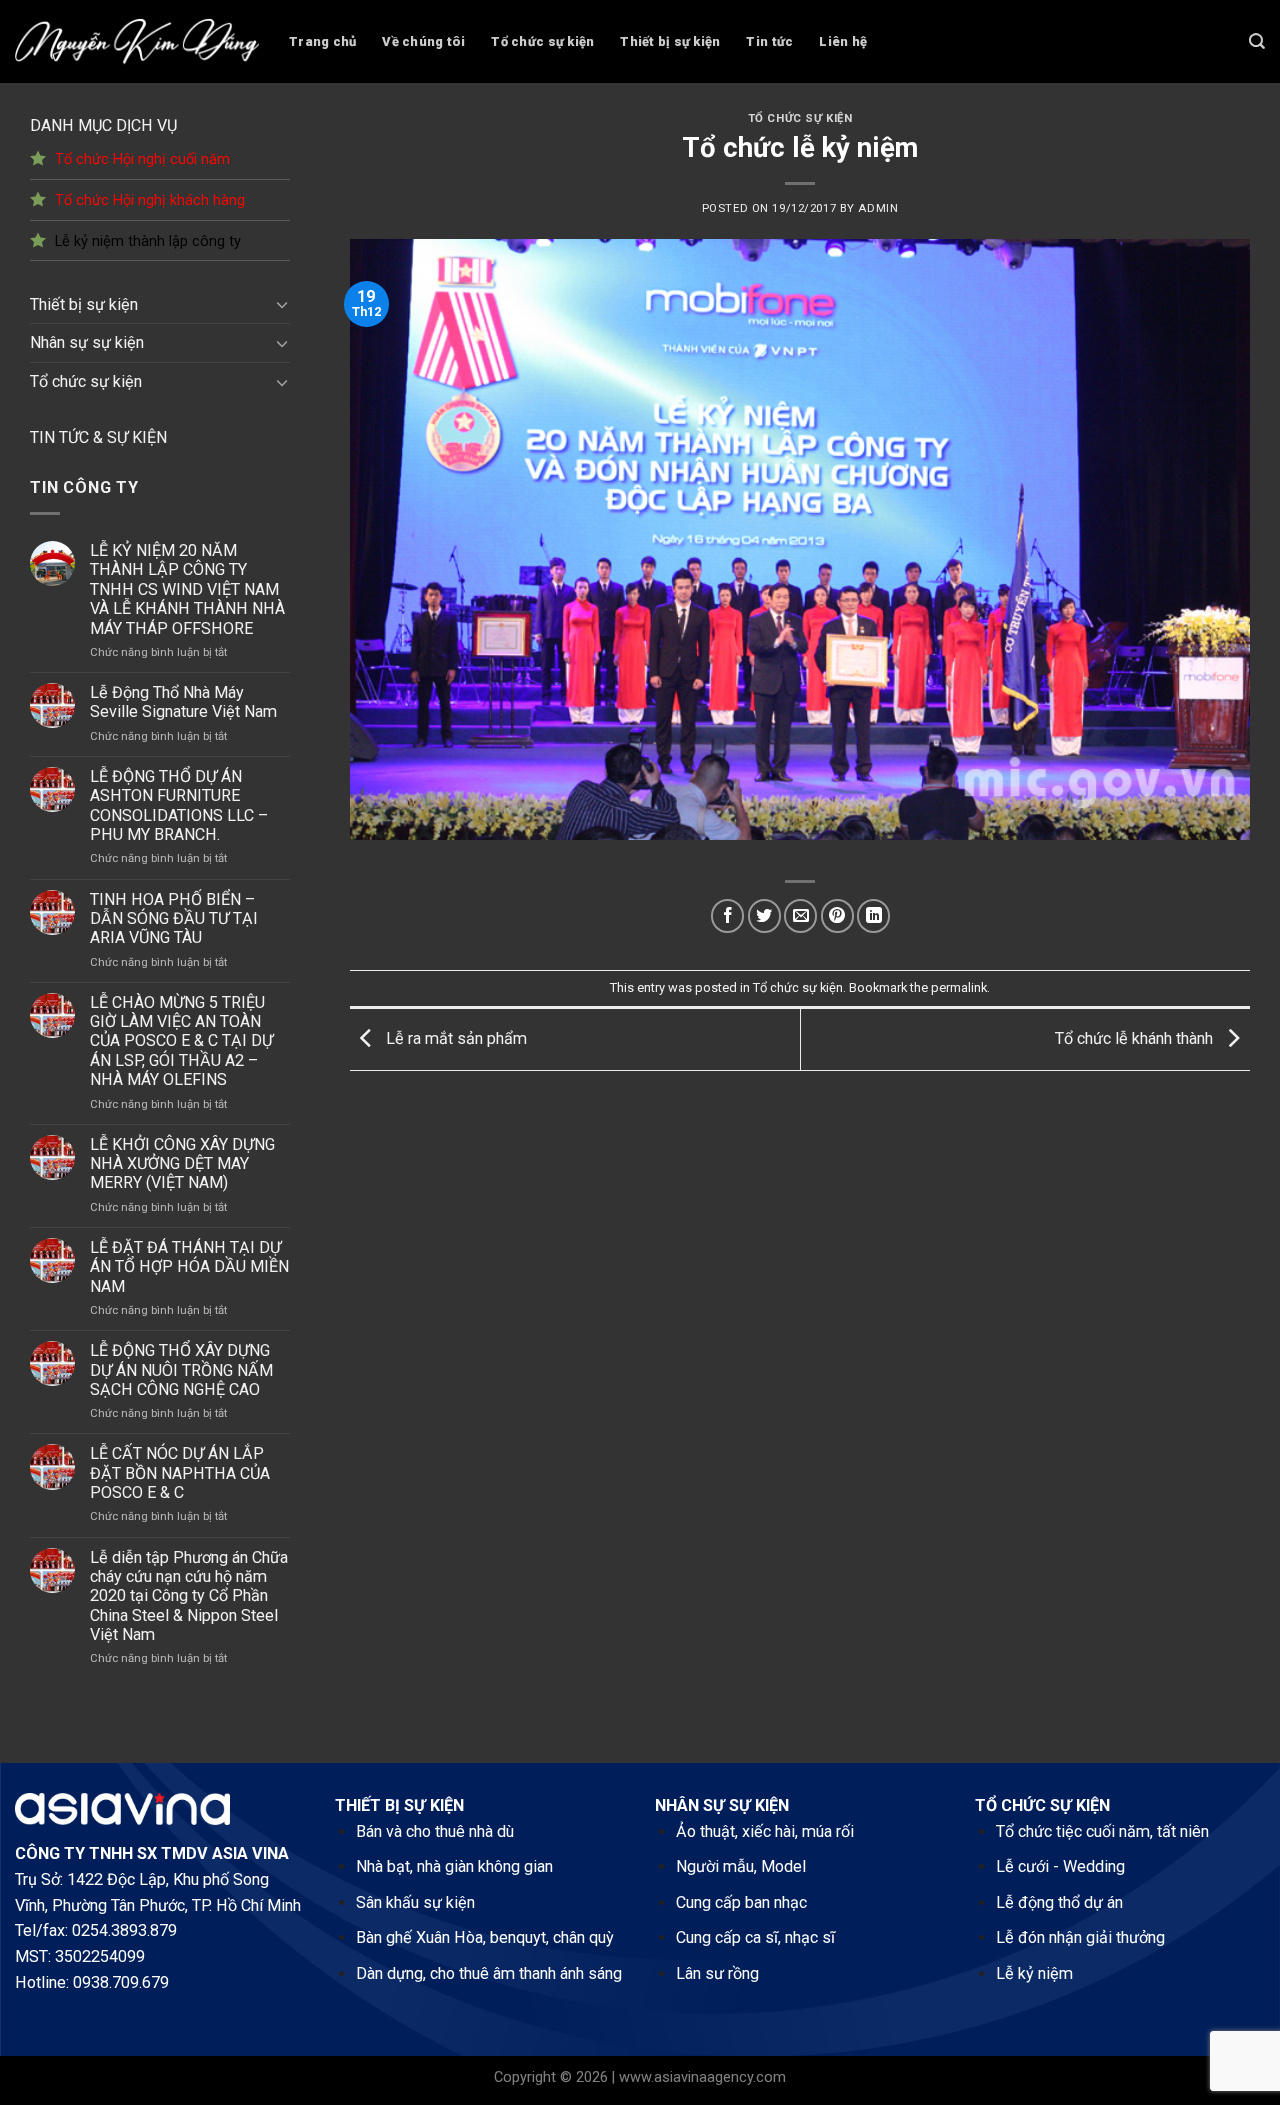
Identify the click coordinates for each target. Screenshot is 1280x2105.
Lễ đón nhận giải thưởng (1080, 1937)
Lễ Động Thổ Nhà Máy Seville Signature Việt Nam (183, 702)
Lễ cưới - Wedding (1060, 1866)
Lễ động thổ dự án (1059, 1902)
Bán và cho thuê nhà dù (435, 1831)
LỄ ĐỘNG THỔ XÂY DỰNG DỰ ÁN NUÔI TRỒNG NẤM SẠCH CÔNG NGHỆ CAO (181, 1370)
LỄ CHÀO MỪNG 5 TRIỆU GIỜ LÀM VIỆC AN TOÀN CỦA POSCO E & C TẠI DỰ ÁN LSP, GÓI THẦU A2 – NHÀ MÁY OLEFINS (181, 1041)
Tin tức (769, 41)
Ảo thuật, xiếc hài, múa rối (765, 1831)
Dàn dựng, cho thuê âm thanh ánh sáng (489, 1973)
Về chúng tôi (423, 41)
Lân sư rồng (717, 1973)
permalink (959, 987)
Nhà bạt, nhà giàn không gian (454, 1866)
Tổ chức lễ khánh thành (1136, 1038)
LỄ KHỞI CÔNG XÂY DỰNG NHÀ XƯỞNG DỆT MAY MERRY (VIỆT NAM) (182, 1164)
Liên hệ (843, 41)
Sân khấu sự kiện (415, 1902)
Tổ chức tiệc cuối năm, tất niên (1102, 1831)
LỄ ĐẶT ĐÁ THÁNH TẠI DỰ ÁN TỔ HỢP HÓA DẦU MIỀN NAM (189, 1267)
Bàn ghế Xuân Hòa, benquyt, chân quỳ (485, 1937)
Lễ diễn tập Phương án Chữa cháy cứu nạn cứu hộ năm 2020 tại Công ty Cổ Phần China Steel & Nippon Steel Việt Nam (189, 1596)
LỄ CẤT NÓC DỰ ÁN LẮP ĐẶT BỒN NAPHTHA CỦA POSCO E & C (180, 1473)
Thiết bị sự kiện (670, 41)
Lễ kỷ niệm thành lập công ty (148, 241)
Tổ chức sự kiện (542, 41)
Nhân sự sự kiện (87, 342)
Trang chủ (322, 41)
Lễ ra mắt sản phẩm (454, 1038)
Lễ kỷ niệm (1034, 1973)
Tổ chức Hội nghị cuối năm (142, 159)
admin (878, 208)
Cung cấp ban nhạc (741, 1902)
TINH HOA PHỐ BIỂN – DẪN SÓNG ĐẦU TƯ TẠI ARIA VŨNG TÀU (174, 919)
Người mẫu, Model (741, 1866)
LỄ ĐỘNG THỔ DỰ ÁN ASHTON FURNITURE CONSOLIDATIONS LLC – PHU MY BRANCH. (179, 805)
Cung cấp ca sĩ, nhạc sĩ (755, 1937)
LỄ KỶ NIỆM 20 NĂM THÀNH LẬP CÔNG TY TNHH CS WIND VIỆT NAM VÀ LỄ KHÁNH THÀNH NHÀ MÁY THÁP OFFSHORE (187, 589)
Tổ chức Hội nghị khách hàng (150, 200)
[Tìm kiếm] (1257, 41)
